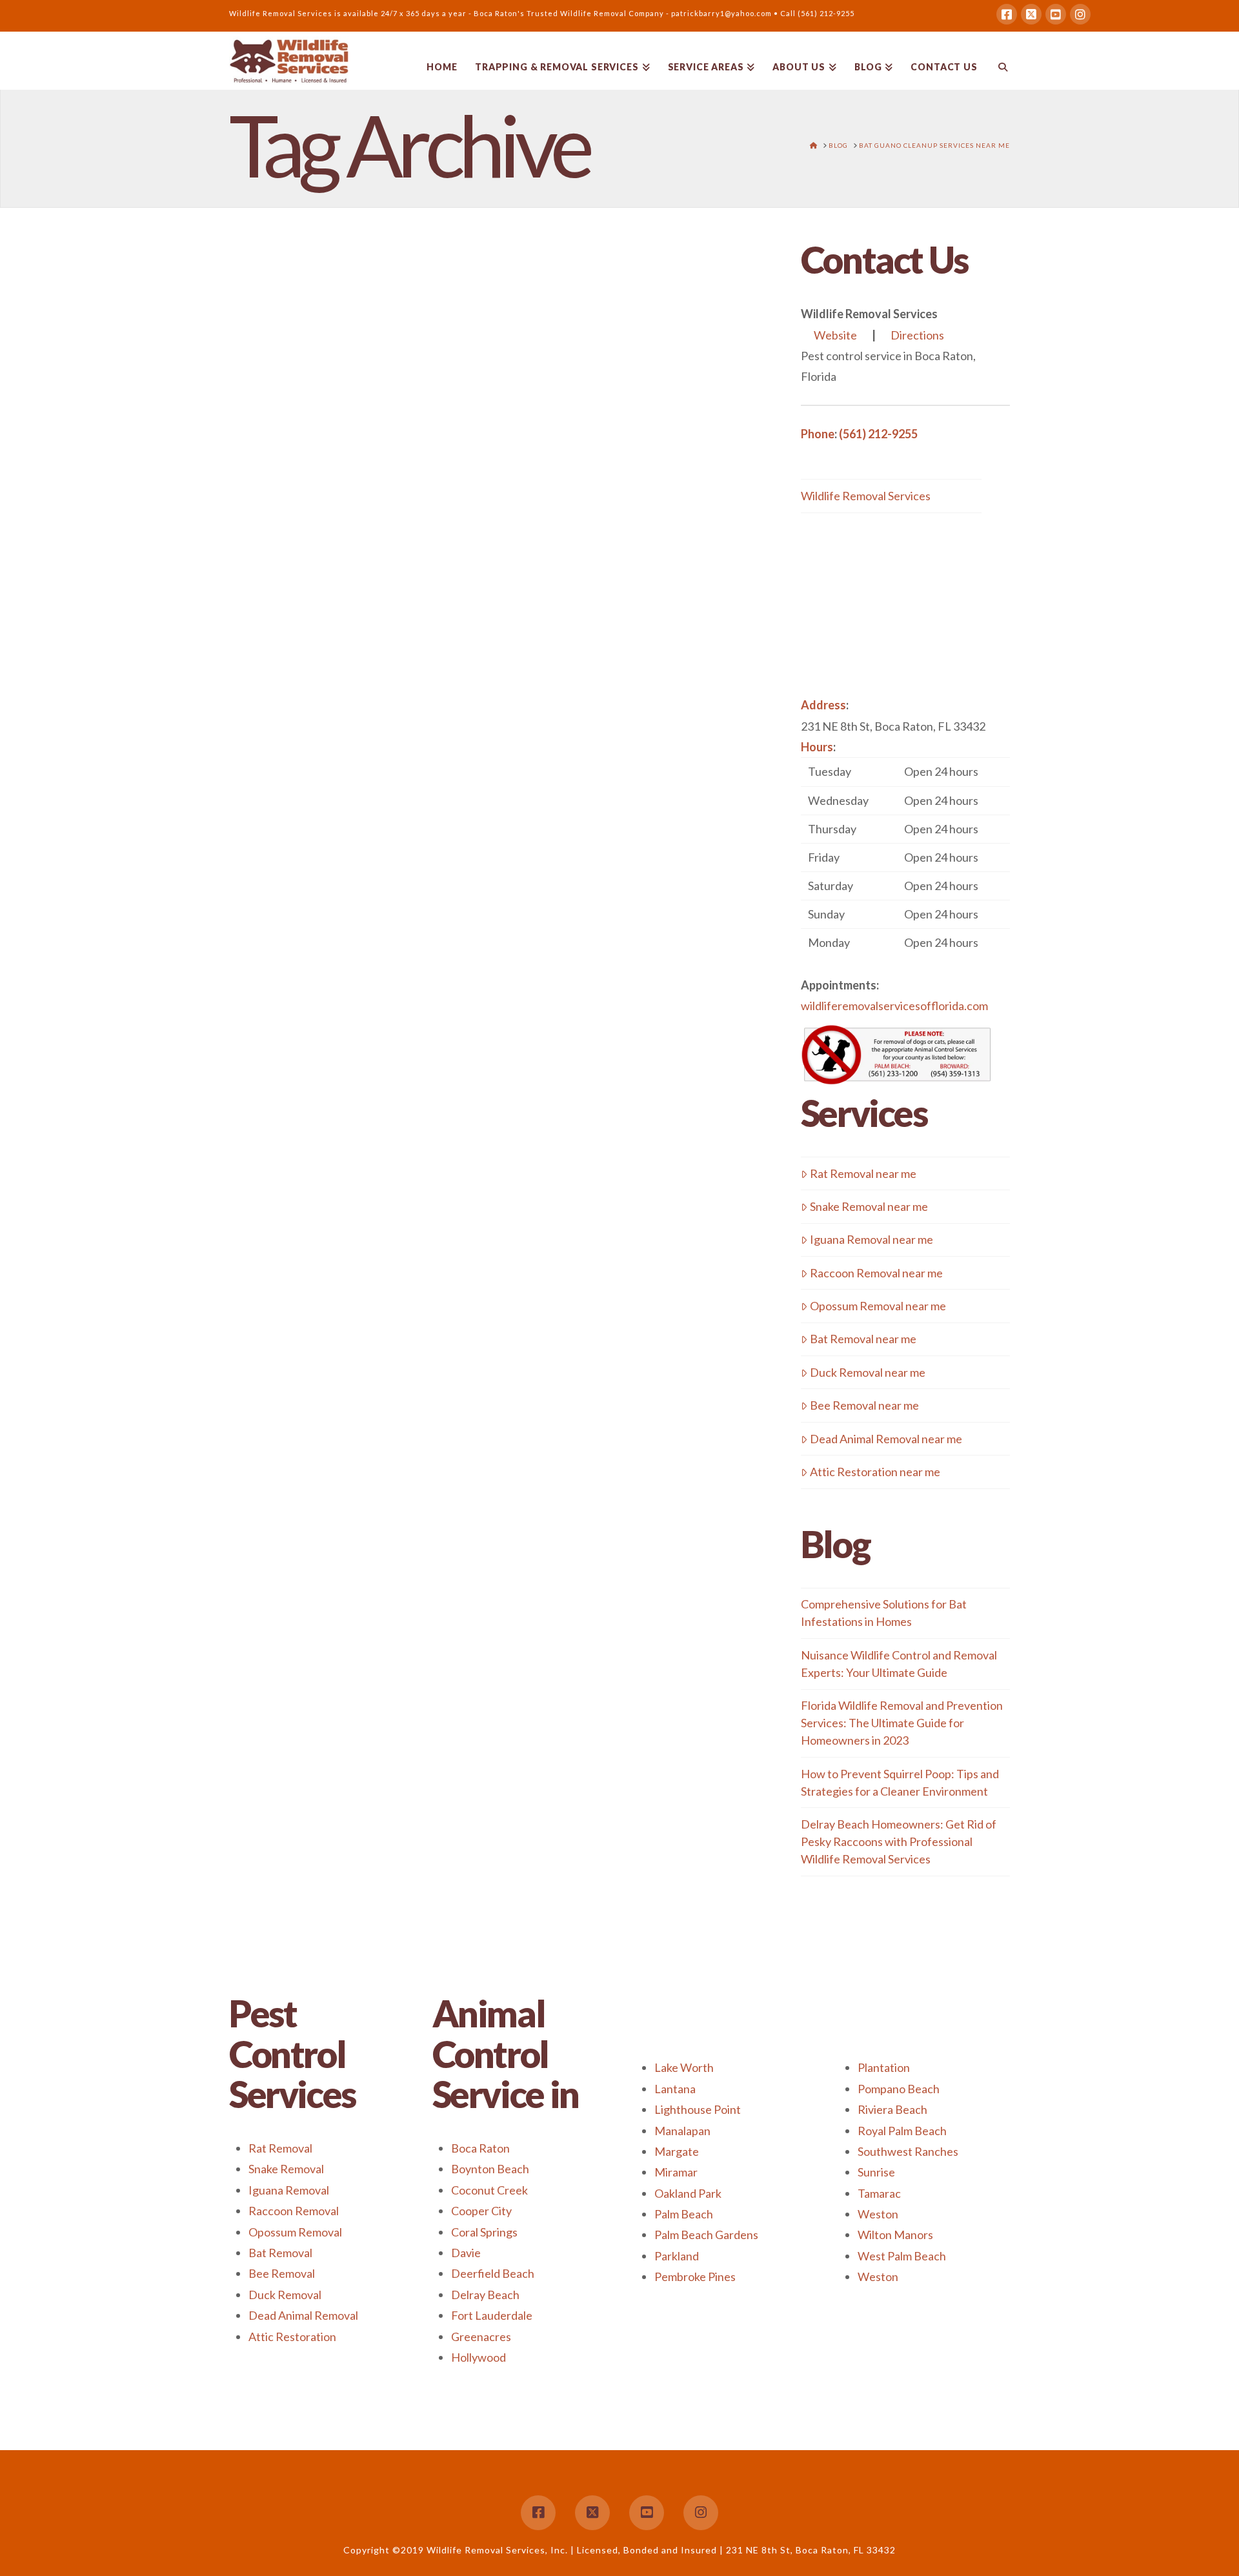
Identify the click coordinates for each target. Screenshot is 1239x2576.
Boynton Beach (490, 2169)
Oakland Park (688, 2193)
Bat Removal (280, 2253)
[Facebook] (1007, 14)
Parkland (677, 2256)
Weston (878, 2214)
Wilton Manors (895, 2235)
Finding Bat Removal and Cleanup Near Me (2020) (349, 358)
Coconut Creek (489, 2190)
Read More (277, 838)
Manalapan (682, 2131)
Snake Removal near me (869, 1206)
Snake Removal (286, 2169)
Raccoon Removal (294, 2211)
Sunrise (876, 2172)
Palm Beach (684, 2214)
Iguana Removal (289, 2190)
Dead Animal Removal (303, 2315)
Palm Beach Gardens (706, 2235)
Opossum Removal (295, 2232)
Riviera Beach (892, 2109)
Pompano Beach (899, 2089)
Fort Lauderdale (492, 2315)
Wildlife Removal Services (866, 496)
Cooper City (481, 2211)
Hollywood (478, 2357)
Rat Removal (280, 2148)
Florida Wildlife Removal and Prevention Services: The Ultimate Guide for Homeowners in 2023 (902, 1723)
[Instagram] (1080, 14)
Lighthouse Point (698, 2109)
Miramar (676, 2172)
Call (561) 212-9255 (817, 13)
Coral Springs (484, 2232)
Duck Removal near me (868, 1372)
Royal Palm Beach (902, 2131)
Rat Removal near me (863, 1173)
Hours (817, 747)
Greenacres (481, 2337)
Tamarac (879, 2193)
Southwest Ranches (908, 2151)
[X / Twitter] (1031, 14)
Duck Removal (285, 2295)
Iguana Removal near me (871, 1239)
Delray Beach (485, 2295)
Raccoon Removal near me (876, 1273)
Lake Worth (684, 2067)
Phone (818, 434)
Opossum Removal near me (878, 1306)
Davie (466, 2253)
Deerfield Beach (493, 2273)
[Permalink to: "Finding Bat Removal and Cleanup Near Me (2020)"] (354, 549)
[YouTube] (1056, 14)
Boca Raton (480, 2148)
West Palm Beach (902, 2256)
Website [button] (835, 335)
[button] (905, 857)
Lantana (675, 2089)
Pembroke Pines (695, 2277)
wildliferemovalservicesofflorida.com (894, 1006)
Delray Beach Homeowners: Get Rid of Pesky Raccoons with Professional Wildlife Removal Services (899, 1841)
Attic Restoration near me (875, 1472)
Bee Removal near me (864, 1405)
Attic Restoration (292, 2337)
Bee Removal (282, 2273)
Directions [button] (917, 335)
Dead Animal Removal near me (886, 1439)
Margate (677, 2151)
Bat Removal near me (863, 1339)
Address (823, 705)
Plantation (884, 2067)
